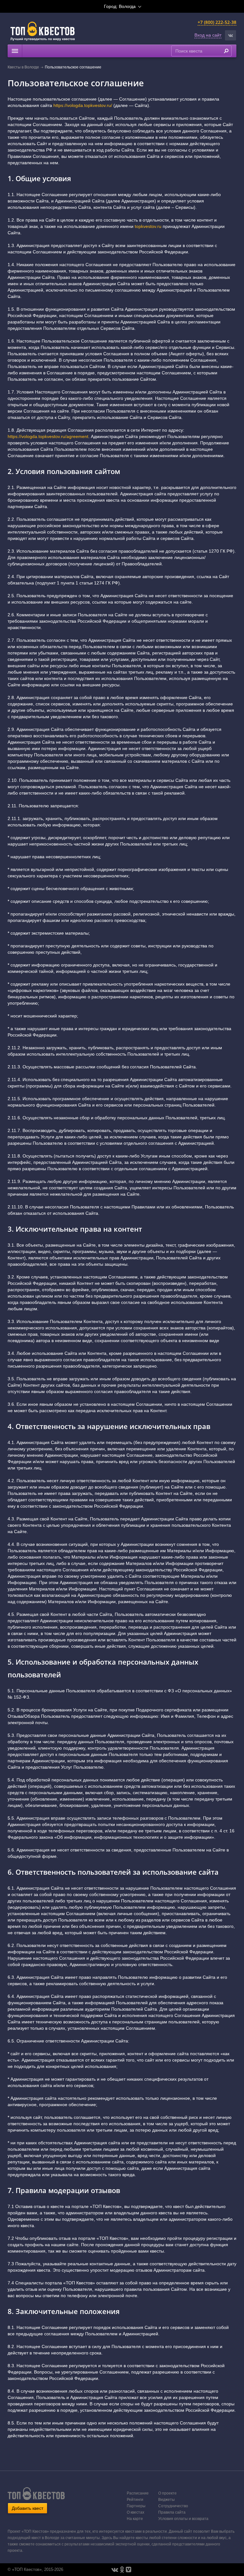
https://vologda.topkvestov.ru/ (83, 105)
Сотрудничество (173, 2506)
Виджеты (166, 2500)
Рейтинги (135, 2500)
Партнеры (136, 2506)
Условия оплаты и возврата (183, 2519)
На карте (135, 2519)
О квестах (136, 2512)
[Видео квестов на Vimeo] (129, 2570)
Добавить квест (27, 2508)
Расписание (138, 2493)
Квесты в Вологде (23, 67)
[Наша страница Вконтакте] (115, 2570)
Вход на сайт (208, 35)
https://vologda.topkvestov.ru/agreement (48, 436)
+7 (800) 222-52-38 (217, 22)
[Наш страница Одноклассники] (122, 2570)
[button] (230, 35)
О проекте (167, 2493)
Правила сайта (172, 2512)
